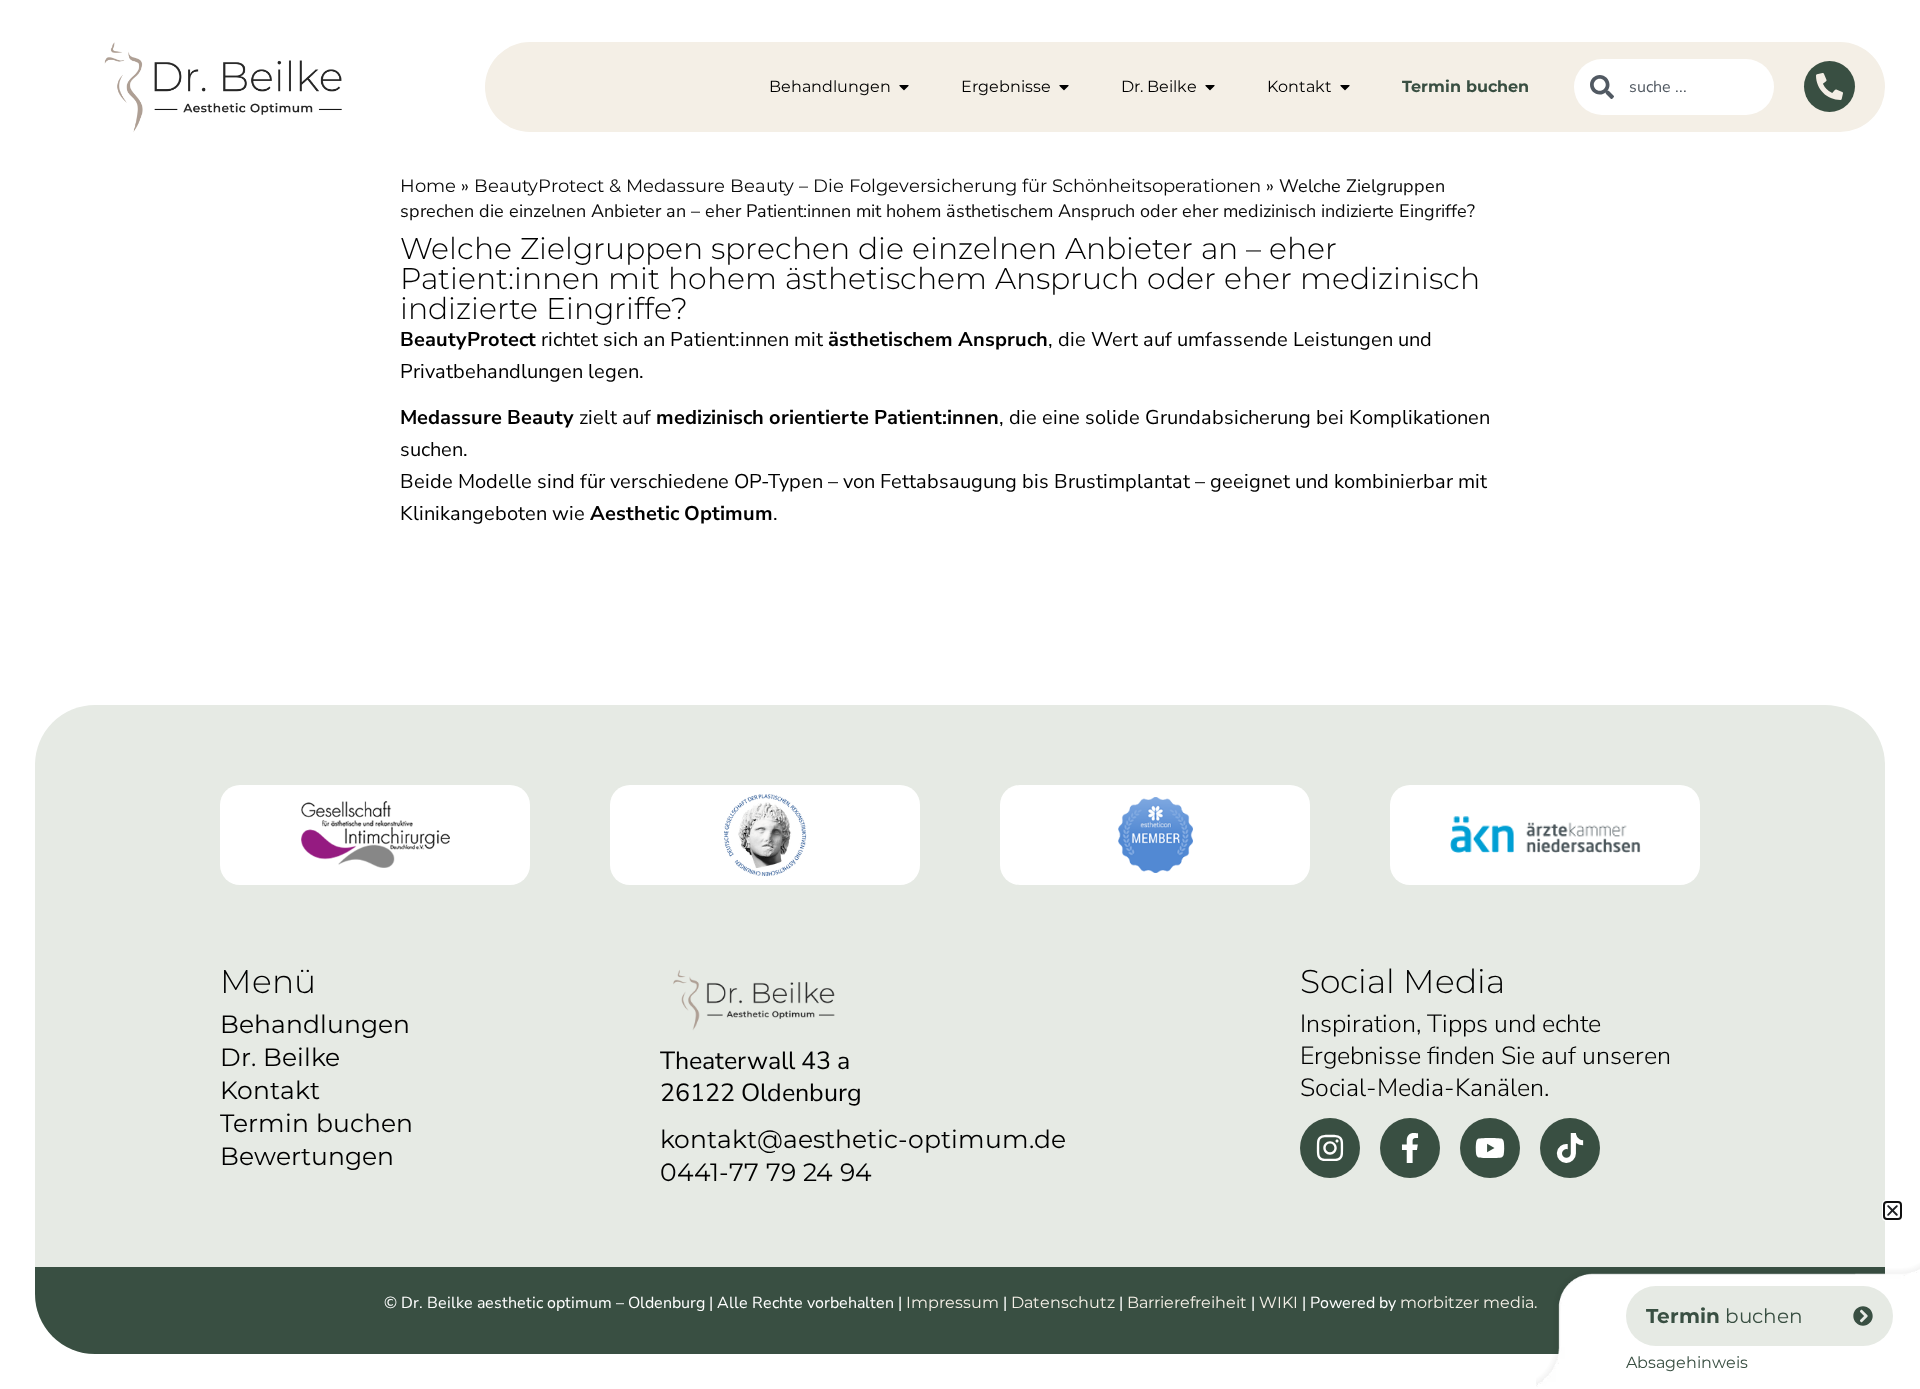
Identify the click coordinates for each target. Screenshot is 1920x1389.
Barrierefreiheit (1187, 1302)
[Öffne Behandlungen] (904, 87)
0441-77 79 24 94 (766, 1172)
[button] (1892, 1210)
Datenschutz (1063, 1302)
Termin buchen (316, 1123)
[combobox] (1674, 87)
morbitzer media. (1468, 1302)
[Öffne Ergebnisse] (1064, 87)
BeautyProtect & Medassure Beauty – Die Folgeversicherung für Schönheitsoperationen (867, 186)
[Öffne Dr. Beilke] (1210, 87)
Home (428, 186)
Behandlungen (315, 1024)
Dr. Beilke (280, 1057)
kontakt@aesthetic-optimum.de (863, 1139)
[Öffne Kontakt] (1345, 87)
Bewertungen (307, 1156)
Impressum (952, 1302)
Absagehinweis (1687, 1362)
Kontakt (270, 1090)
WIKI (1278, 1302)
